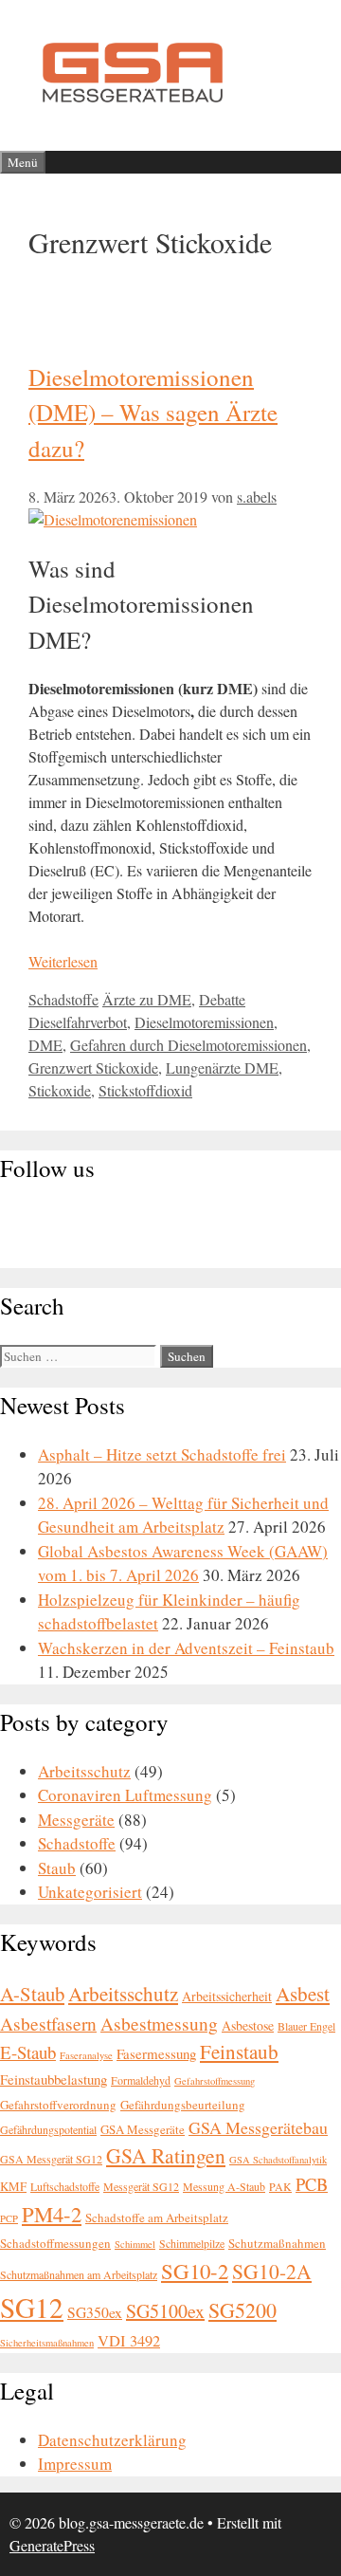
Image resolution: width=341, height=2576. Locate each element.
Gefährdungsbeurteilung (183, 2105)
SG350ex (95, 2312)
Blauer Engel (306, 2026)
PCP (9, 2218)
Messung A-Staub (224, 2186)
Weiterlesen (63, 961)
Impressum (75, 2464)
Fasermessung (156, 2053)
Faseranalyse (86, 2055)
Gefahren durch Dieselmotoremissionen (188, 1045)
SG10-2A (272, 2271)
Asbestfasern (48, 2024)
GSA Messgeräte (143, 2129)
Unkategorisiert (90, 1892)
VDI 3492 (129, 2341)
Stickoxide (60, 1090)
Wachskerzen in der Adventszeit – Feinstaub (186, 1648)
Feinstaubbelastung (54, 2079)
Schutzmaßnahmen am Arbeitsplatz (79, 2274)
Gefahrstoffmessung (215, 2081)
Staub (57, 1868)
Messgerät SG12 (141, 2186)
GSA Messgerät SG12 (51, 2159)
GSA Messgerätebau (258, 2127)
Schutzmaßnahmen (277, 2243)
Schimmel (135, 2244)
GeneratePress (52, 2545)
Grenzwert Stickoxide (93, 1067)
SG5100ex (165, 2311)
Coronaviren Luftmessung (125, 1795)
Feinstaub (239, 2052)
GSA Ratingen (166, 2155)
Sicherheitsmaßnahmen (47, 2343)
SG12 (32, 2307)
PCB (312, 2184)
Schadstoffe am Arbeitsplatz (157, 2217)
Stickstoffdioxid (145, 1090)
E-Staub (28, 2052)
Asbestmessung (159, 2024)
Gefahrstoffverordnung (58, 2105)
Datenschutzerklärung (112, 2440)
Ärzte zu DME (147, 999)
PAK (280, 2186)
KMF (13, 2186)
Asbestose (248, 2025)
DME (45, 1045)
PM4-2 (52, 2214)
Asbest (303, 1994)
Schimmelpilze (192, 2243)
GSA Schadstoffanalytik (278, 2160)
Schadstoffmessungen (55, 2243)
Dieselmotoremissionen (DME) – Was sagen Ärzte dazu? (153, 413)
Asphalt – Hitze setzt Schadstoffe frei (162, 1454)
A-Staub (32, 1994)
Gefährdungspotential (48, 2129)
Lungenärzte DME (222, 1067)
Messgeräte (76, 1820)
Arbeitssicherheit (227, 1996)
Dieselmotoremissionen (204, 1022)
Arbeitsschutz (84, 1771)
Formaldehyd (141, 2080)
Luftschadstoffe (65, 2186)
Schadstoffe (63, 999)
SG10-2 (195, 2271)
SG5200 (242, 2310)
